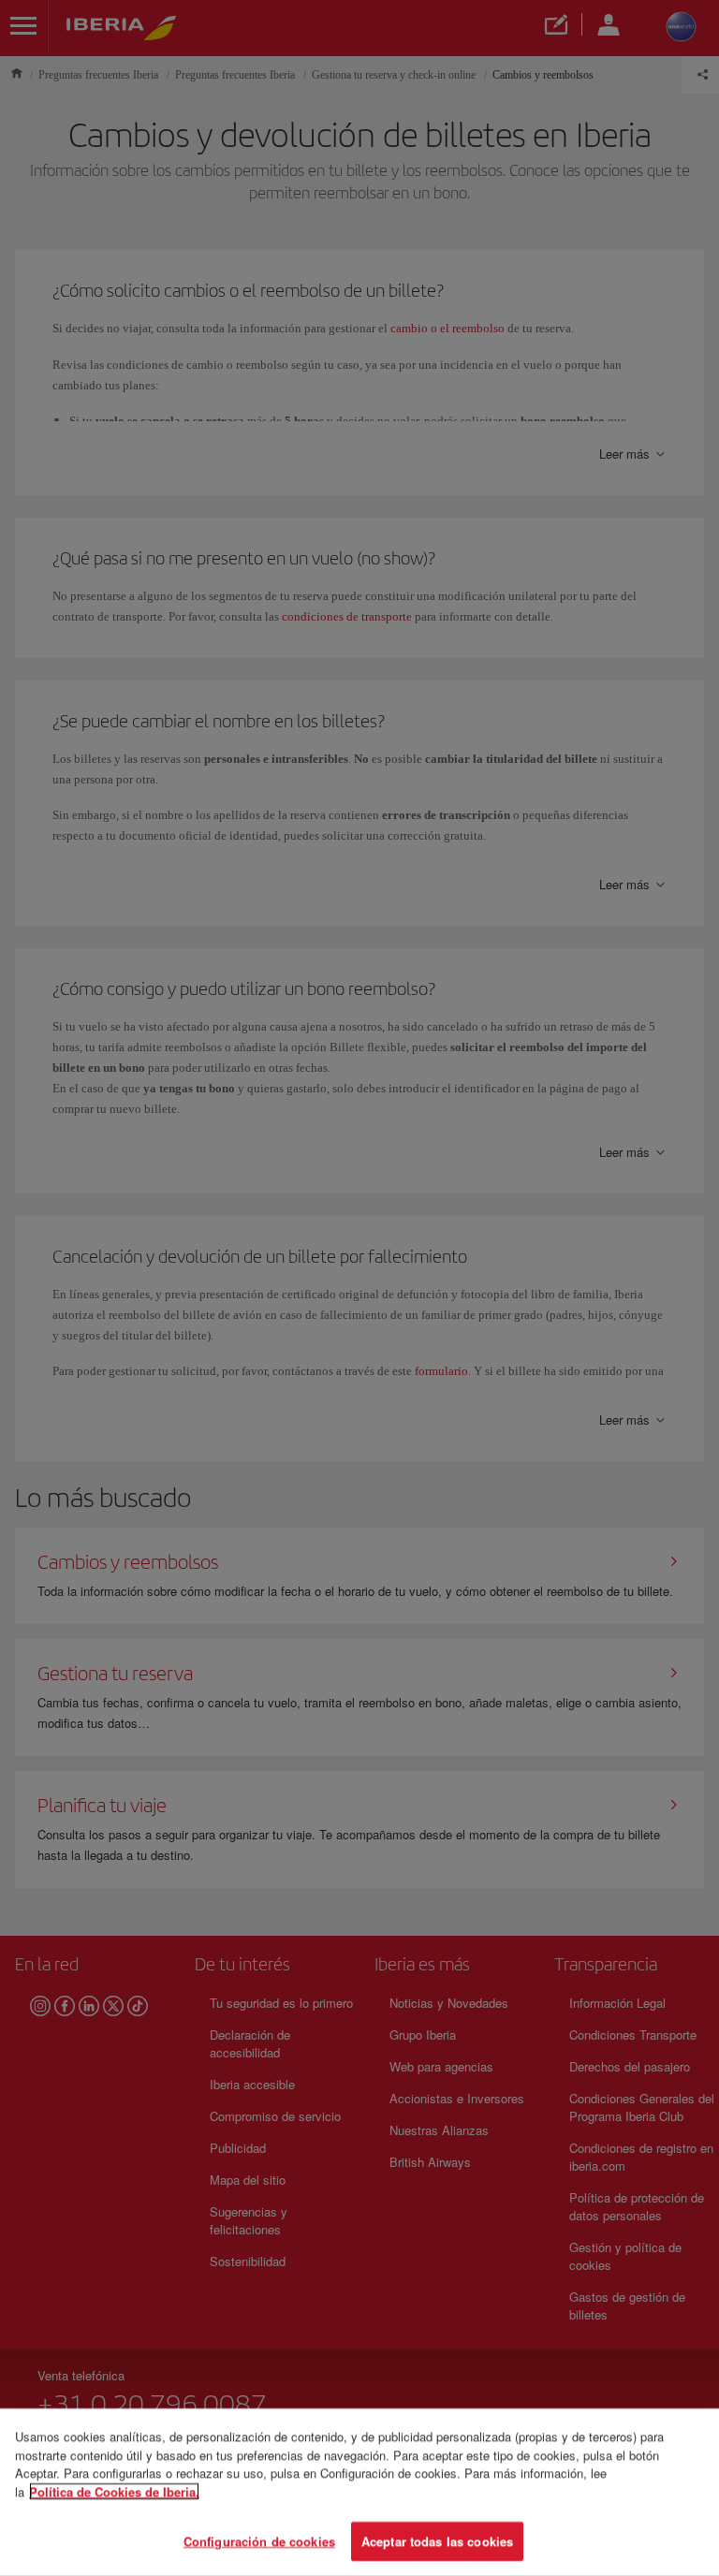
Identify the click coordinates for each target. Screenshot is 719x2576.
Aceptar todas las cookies (437, 2541)
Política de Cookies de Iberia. (114, 2491)
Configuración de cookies (259, 2541)
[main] (359, 2492)
